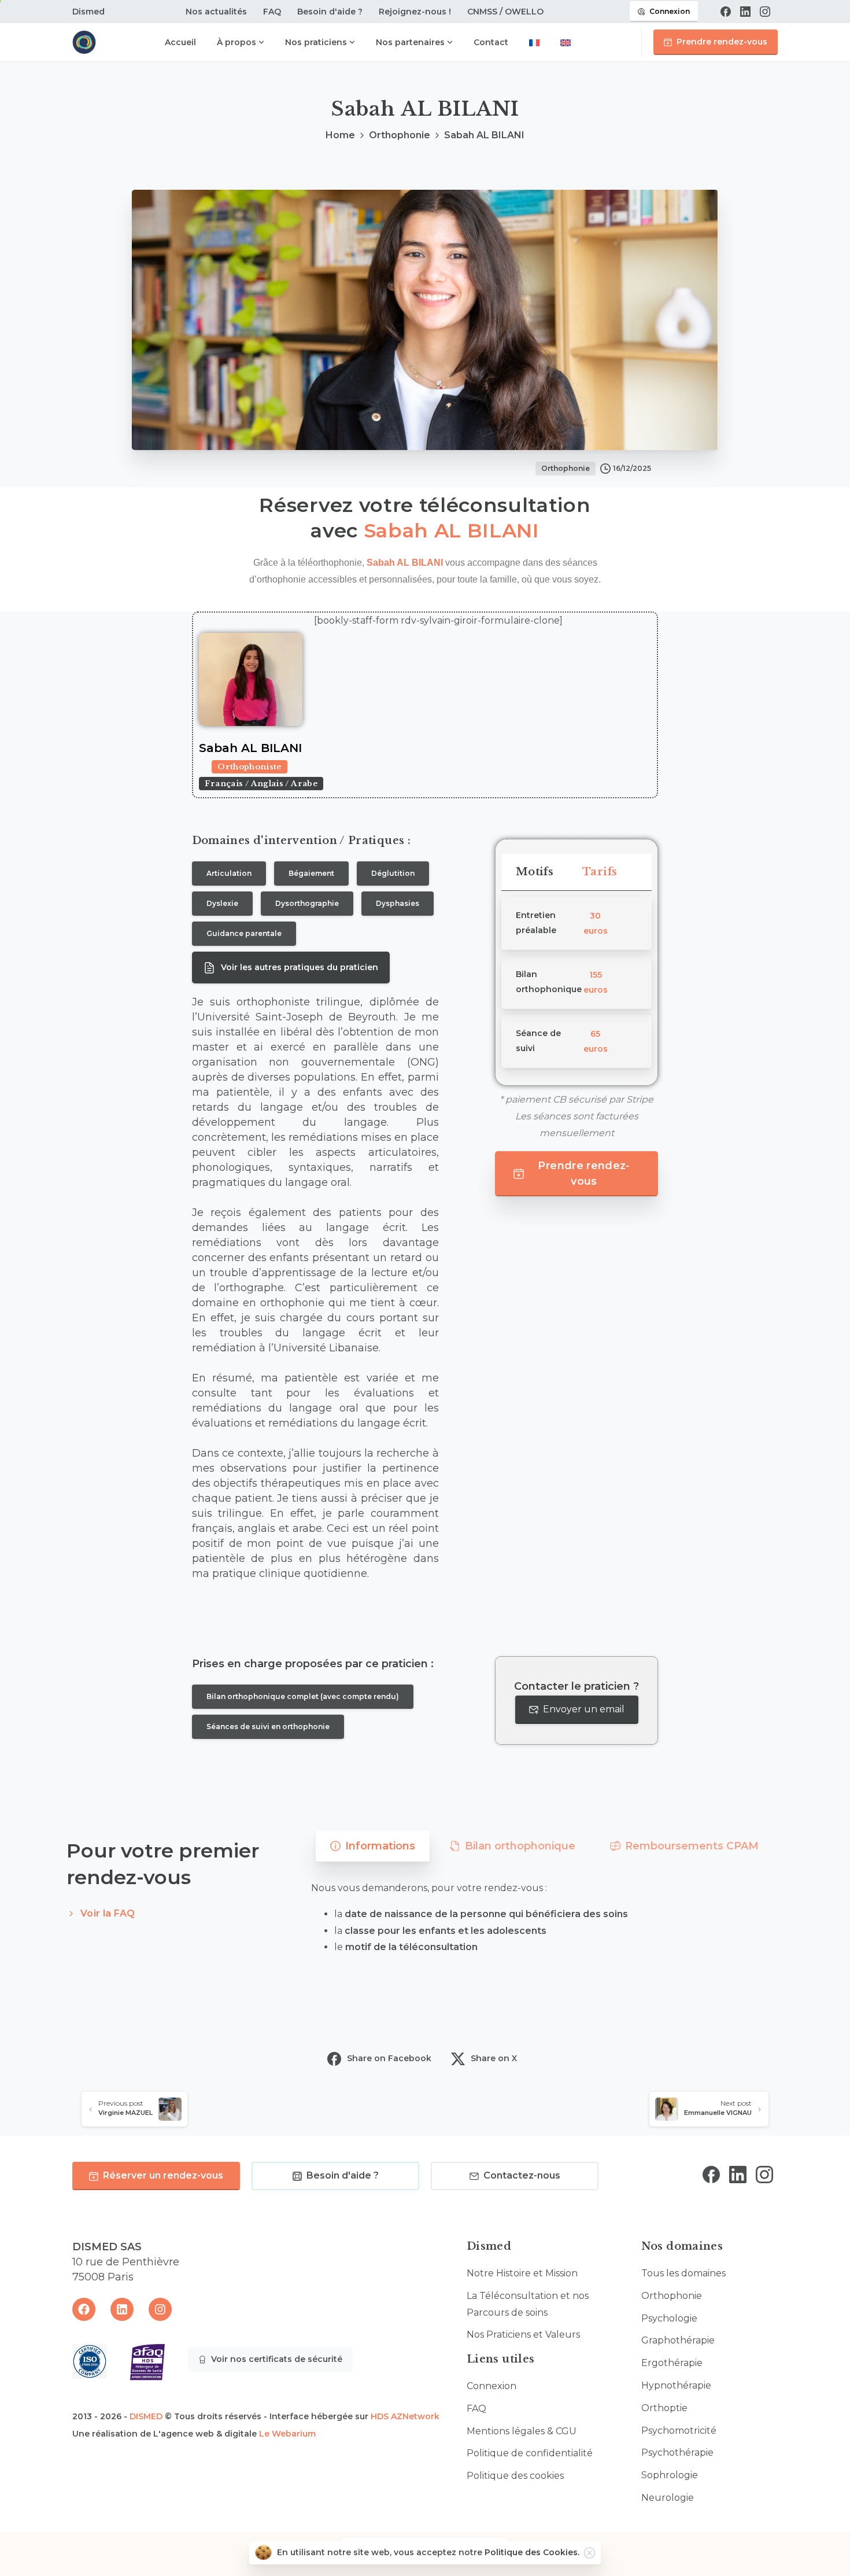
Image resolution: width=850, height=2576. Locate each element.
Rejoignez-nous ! (415, 12)
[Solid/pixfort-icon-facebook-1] (711, 2174)
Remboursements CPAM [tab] (692, 1846)
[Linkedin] (122, 2309)
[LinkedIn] (745, 12)
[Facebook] (726, 12)
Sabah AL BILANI (452, 530)
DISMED (146, 2416)
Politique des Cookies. (532, 2552)
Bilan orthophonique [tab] (520, 1846)
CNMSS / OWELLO (505, 12)
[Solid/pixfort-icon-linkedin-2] (738, 2174)
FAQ (272, 12)
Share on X (494, 2058)
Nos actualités (216, 12)
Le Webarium (287, 2434)
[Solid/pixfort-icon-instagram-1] (764, 2174)
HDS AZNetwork (405, 2416)
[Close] (590, 2553)
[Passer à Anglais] (566, 44)
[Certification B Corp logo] (90, 2361)
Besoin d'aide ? (330, 12)
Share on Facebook (389, 2058)
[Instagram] (765, 12)
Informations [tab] (380, 1846)
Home (340, 135)
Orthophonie (400, 135)
